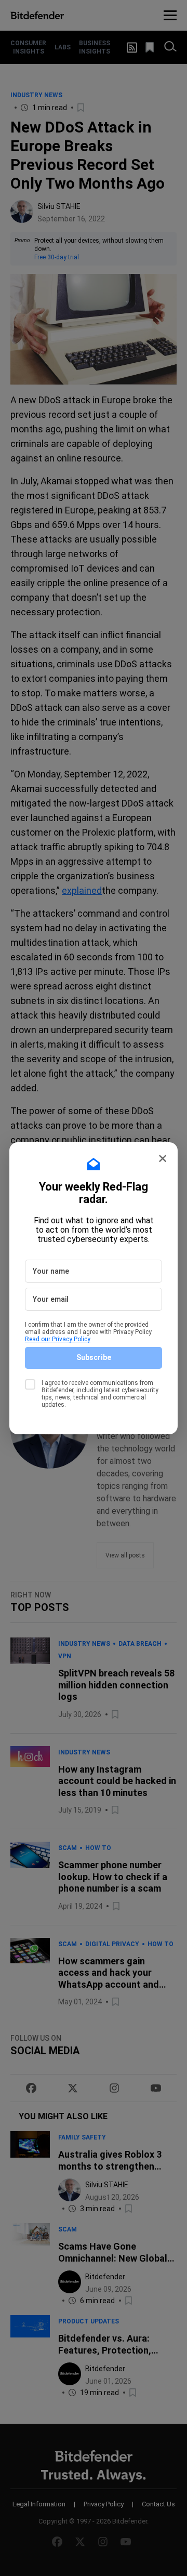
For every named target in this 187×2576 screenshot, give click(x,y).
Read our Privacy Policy (58, 1339)
